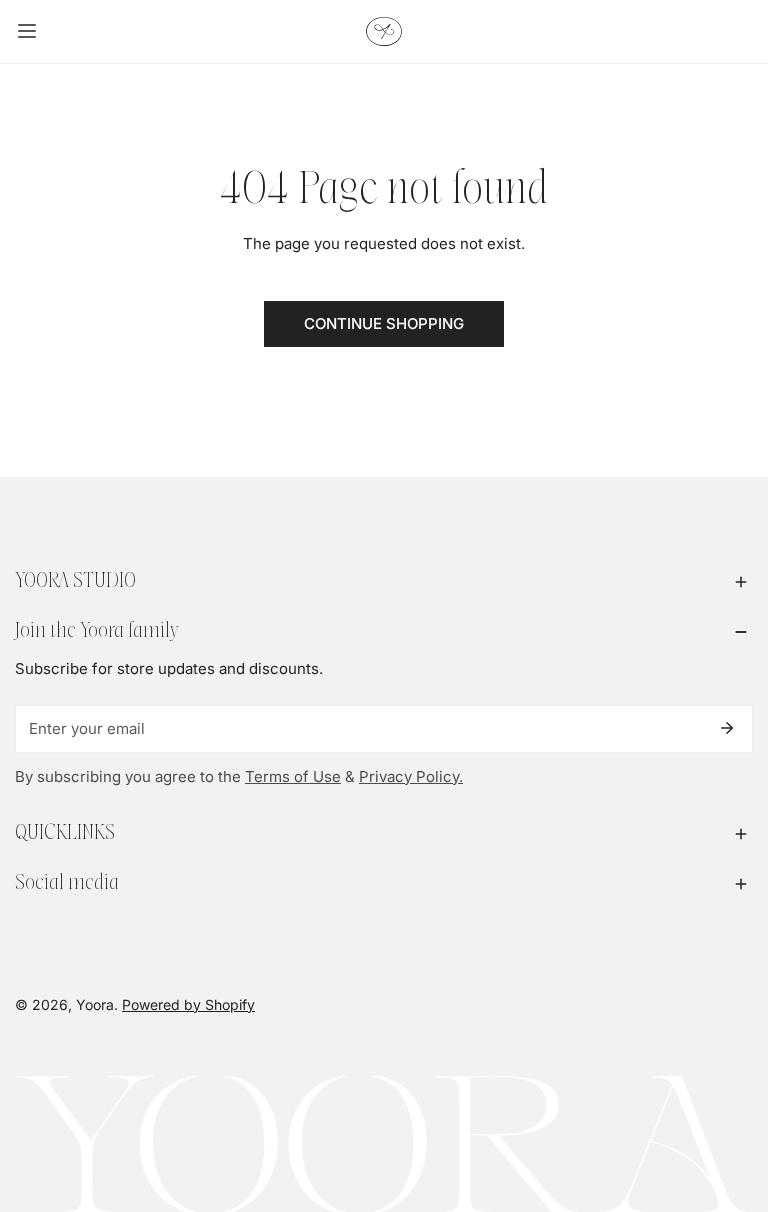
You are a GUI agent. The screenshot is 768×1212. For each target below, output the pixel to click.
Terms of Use (293, 776)
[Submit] (727, 728)
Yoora (95, 1004)
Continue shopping (384, 323)
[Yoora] (384, 31)
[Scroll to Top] (732, 1106)
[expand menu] (27, 31)
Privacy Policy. (411, 776)
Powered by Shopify (188, 1004)
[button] (384, 582)
